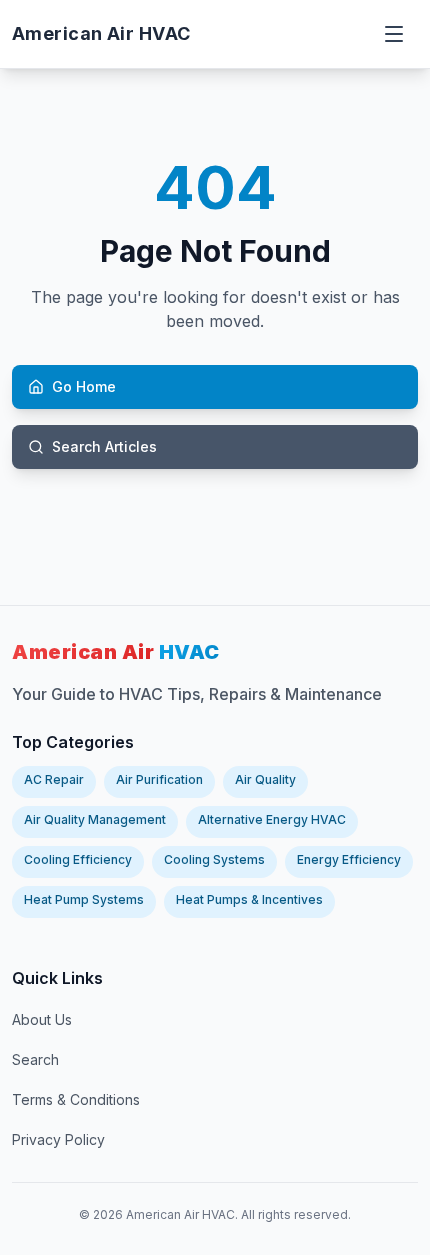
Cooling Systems (214, 859)
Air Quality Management (95, 819)
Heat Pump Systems (84, 899)
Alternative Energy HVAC (272, 819)
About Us (42, 1019)
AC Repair (54, 779)
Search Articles (104, 446)
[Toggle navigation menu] (396, 34)
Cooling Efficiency (78, 859)
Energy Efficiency (349, 859)
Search (35, 1059)
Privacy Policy (58, 1139)
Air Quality (265, 779)
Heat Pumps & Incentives (249, 899)
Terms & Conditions (76, 1099)
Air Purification (159, 779)
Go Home (84, 386)
